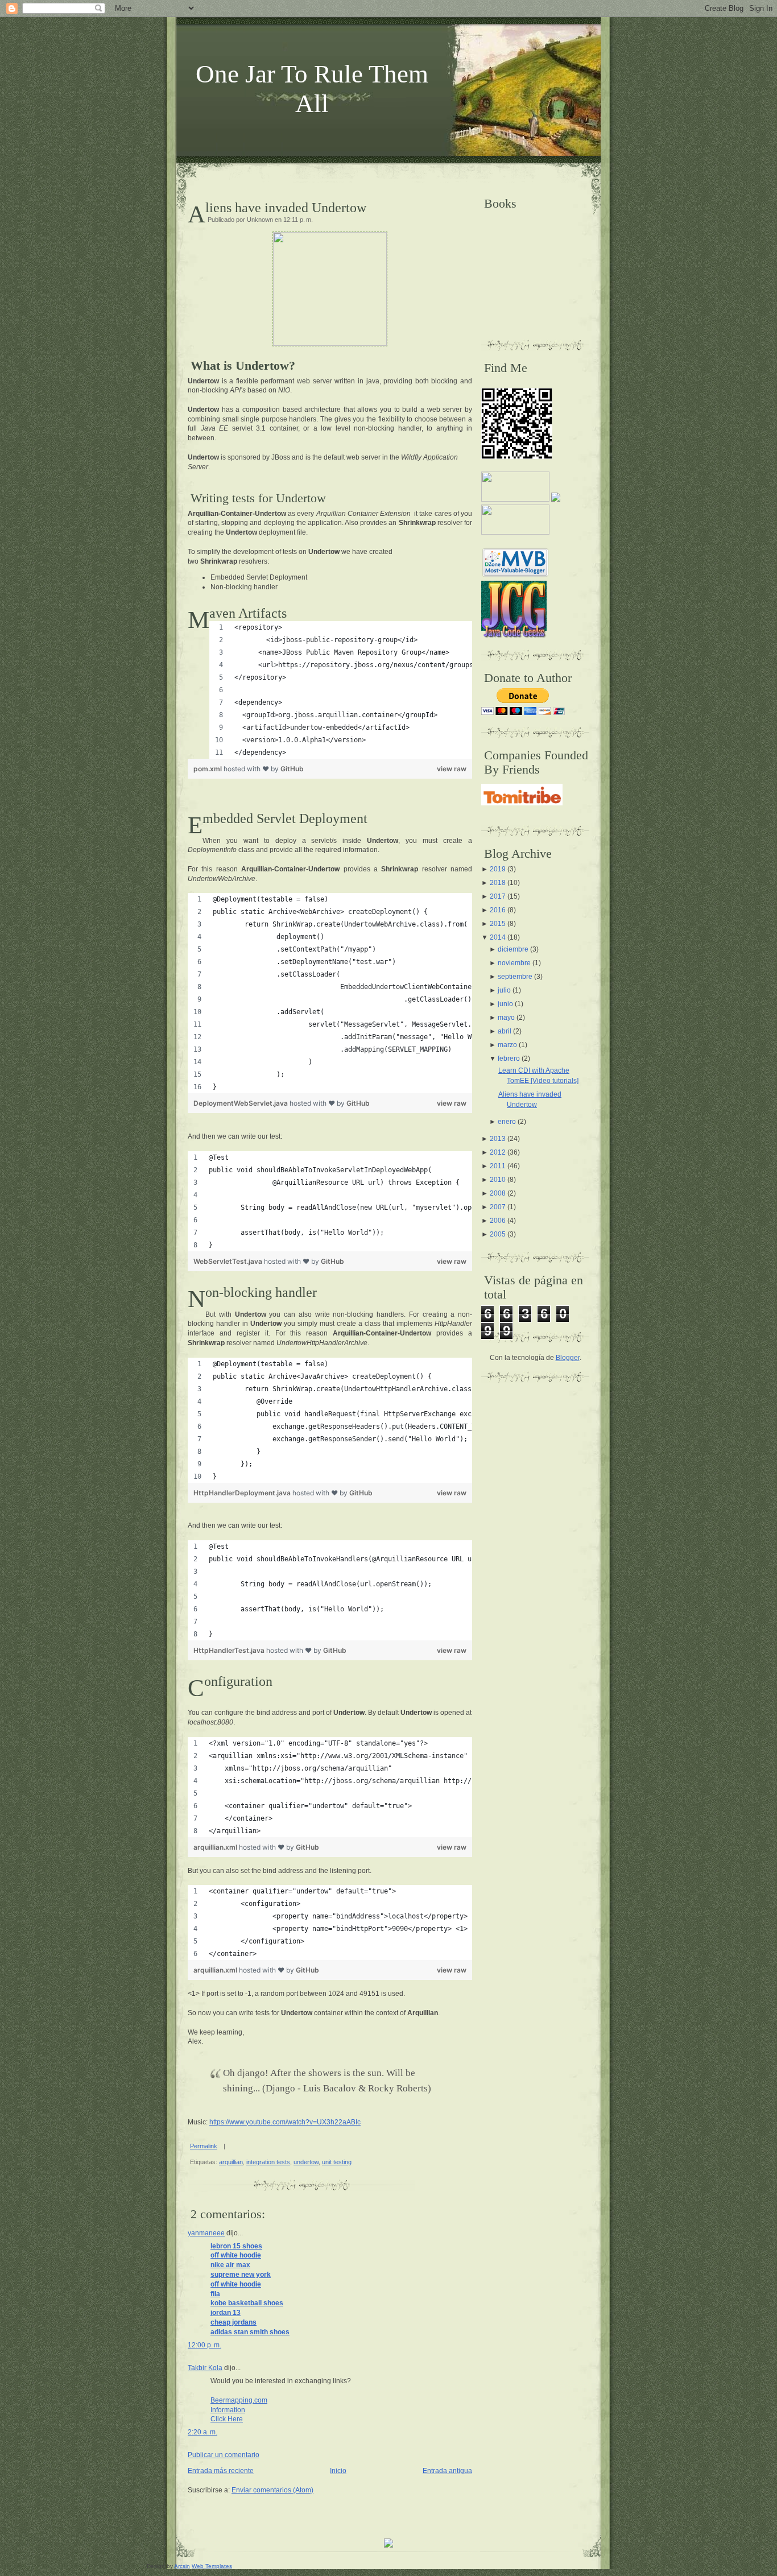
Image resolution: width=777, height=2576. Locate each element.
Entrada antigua (447, 2471)
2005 (498, 1234)
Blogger (568, 1358)
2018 (498, 883)
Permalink (204, 2146)
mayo (506, 1018)
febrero (509, 1058)
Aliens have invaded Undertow (286, 208)
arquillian (231, 2162)
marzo (507, 1045)
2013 (498, 1139)
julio (504, 990)
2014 (498, 937)
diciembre (513, 949)
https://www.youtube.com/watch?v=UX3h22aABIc (285, 2122)
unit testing (337, 2162)
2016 (498, 910)
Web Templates (212, 2566)
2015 (498, 924)
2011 (498, 1166)
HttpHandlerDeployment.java (243, 1493)
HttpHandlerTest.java (230, 1650)
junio (505, 1004)
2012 (498, 1152)
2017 (498, 896)
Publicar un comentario (224, 2455)
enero (507, 1122)
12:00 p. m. (204, 2345)
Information (228, 2410)
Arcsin (182, 2566)
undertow (306, 2162)
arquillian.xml (216, 1847)
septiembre (515, 977)
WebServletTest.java (229, 1261)
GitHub (292, 769)
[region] (341, 690)
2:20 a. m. (202, 2432)
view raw (452, 769)
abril (505, 1031)
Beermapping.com (239, 2400)
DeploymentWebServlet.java (241, 1103)
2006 (498, 1221)
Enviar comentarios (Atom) (272, 2490)
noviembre (514, 963)
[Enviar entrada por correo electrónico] (228, 2146)
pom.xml (208, 769)
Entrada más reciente (221, 2471)
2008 (498, 1193)
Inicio (338, 2471)
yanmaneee (206, 2233)
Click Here (227, 2419)
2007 (498, 1207)
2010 (498, 1180)
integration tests (268, 2162)
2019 (498, 869)
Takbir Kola (205, 2368)
